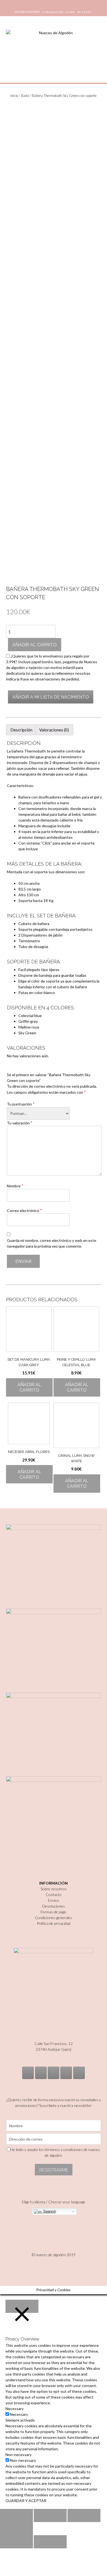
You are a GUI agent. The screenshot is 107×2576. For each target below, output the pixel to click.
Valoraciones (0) (54, 730)
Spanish (49, 2211)
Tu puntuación (21, 1104)
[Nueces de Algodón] (54, 49)
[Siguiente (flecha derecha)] (50, 2542)
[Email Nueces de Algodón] (41, 2073)
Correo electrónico (24, 1210)
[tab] (21, 730)
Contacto (54, 1895)
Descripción (21, 730)
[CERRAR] (22, 2306)
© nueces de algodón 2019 (54, 2255)
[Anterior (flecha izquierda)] (16, 2542)
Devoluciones (54, 1906)
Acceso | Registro (27, 12)
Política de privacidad (54, 1923)
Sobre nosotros (54, 1889)
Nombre (15, 1186)
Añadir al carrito (35, 645)
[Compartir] (50, 2515)
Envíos (54, 1900)
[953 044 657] (66, 2073)
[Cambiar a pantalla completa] (84, 2515)
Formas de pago (54, 1912)
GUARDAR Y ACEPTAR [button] (26, 2501)
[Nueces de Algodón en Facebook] (54, 2073)
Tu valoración (20, 1123)
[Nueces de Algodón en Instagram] (28, 2073)
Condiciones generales (54, 1918)
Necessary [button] (15, 2409)
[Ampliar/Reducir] (16, 2529)
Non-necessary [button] (19, 2455)
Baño (25, 96)
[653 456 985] (79, 2073)
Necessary (19, 2414)
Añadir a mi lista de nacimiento (51, 697)
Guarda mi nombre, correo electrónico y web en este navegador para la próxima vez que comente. (52, 1243)
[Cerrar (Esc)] (16, 2515)
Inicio (14, 96)
